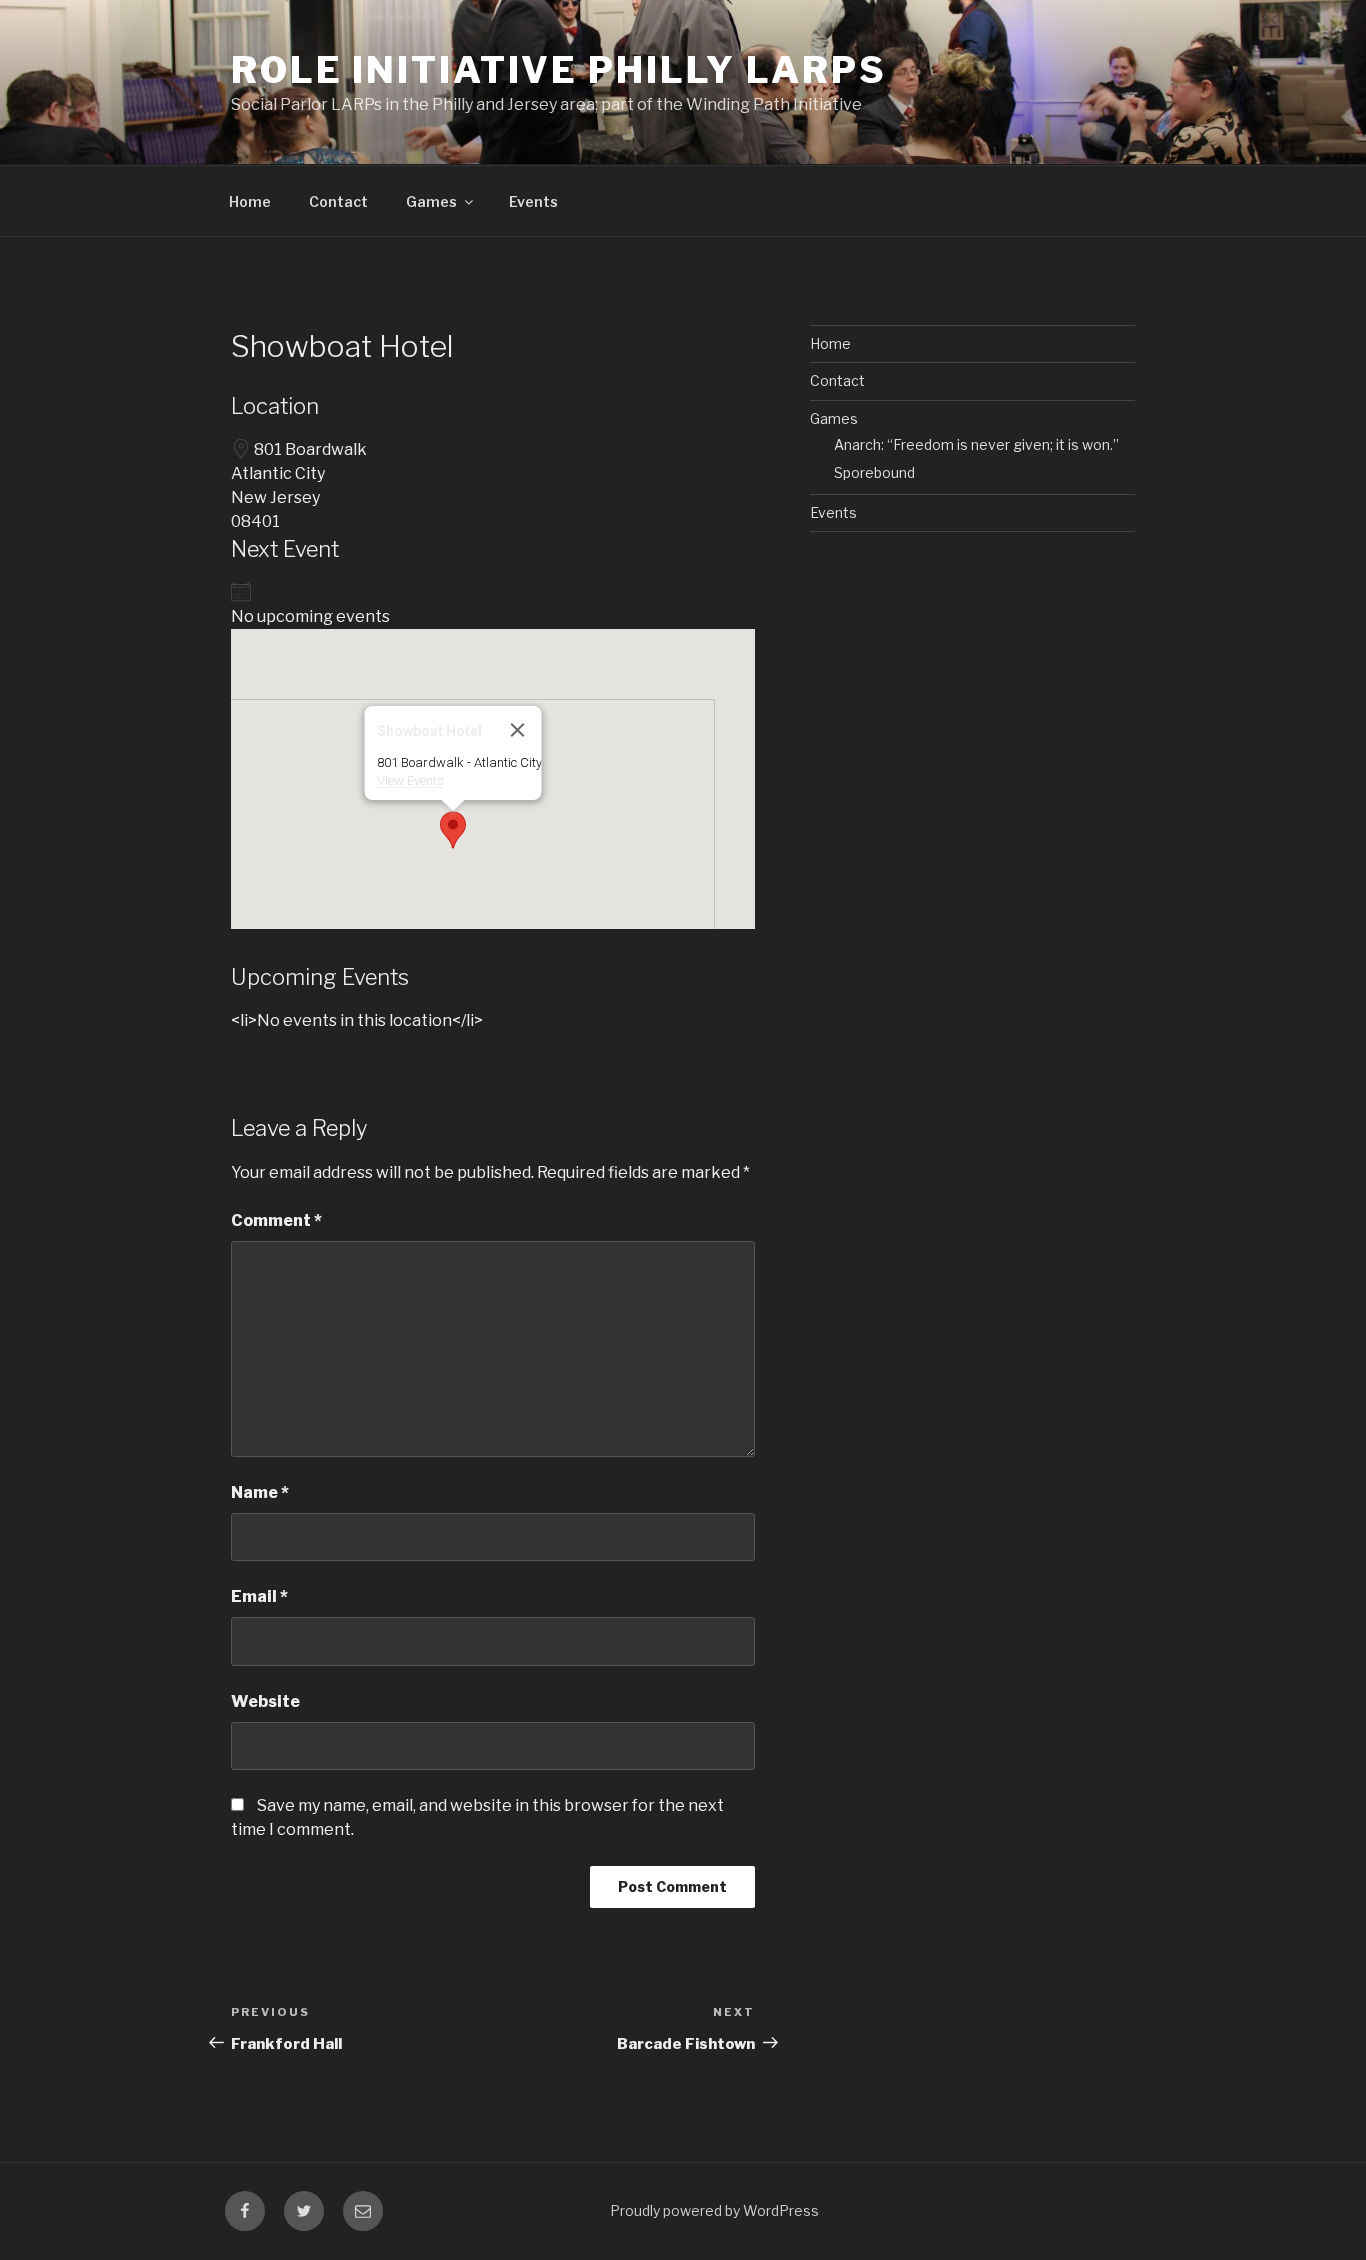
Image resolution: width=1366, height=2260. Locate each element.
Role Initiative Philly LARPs (559, 70)
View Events (410, 780)
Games (431, 201)
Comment (276, 1220)
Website (265, 1701)
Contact (338, 201)
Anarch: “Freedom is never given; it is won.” (976, 444)
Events (533, 201)
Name (260, 1492)
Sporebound (874, 472)
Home (250, 201)
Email (259, 1596)
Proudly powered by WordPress (714, 2210)
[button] (453, 830)
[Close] (518, 730)
